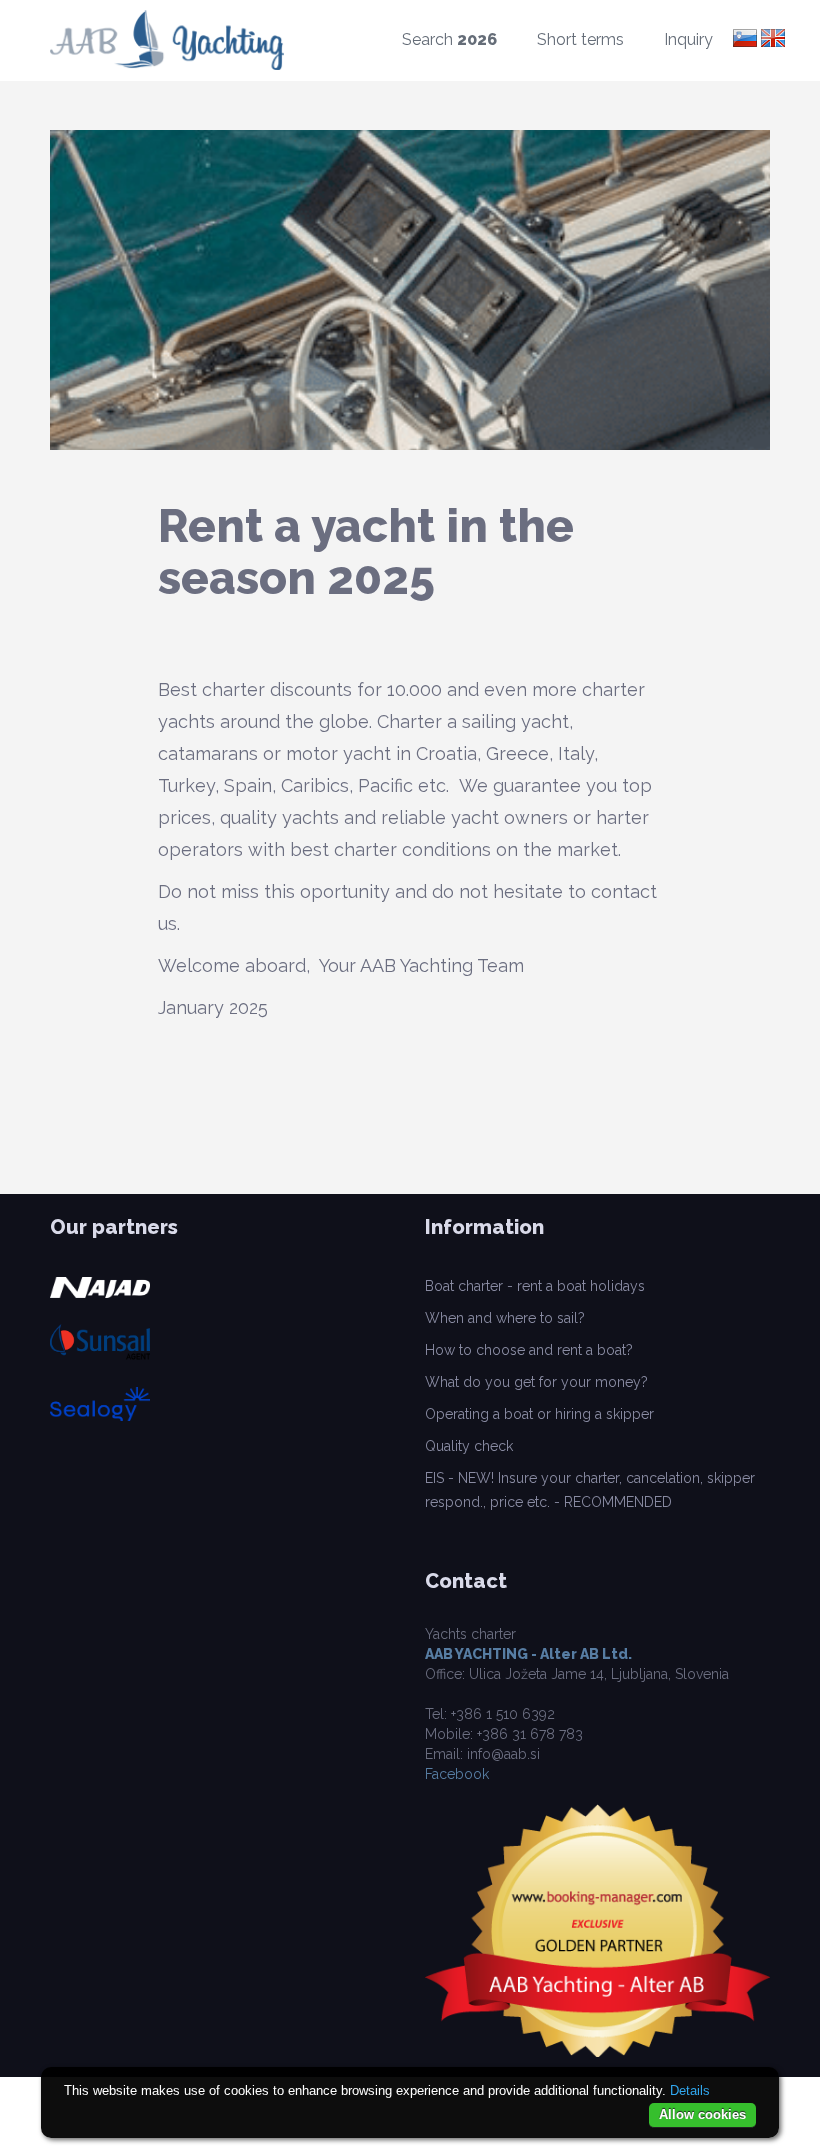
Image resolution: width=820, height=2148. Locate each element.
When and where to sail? (505, 1318)
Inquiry (688, 39)
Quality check (469, 1446)
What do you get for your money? (536, 1382)
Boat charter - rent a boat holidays (535, 1286)
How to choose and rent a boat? (529, 1350)
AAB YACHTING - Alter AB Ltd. (528, 1654)
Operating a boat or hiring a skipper (539, 1414)
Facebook (457, 1774)
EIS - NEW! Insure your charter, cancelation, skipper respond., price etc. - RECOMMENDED (590, 1490)
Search (449, 39)
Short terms (580, 39)
